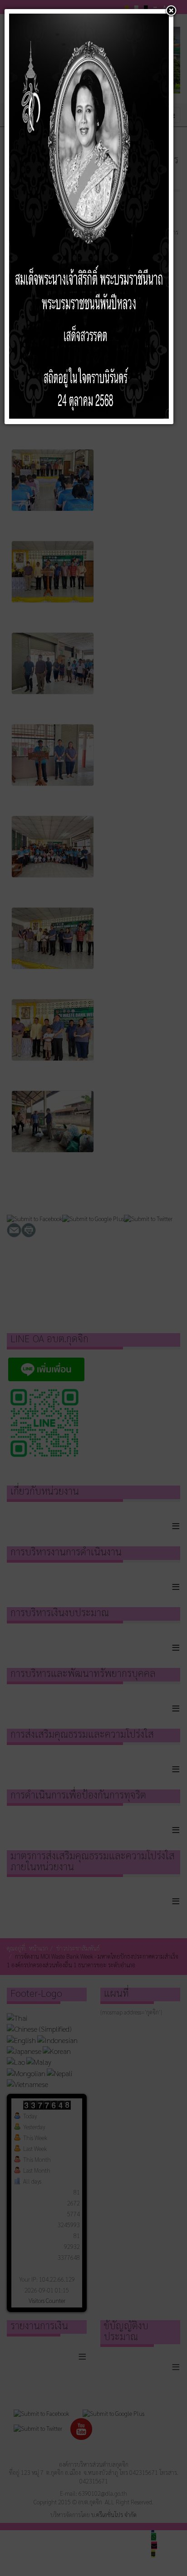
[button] (171, 11)
